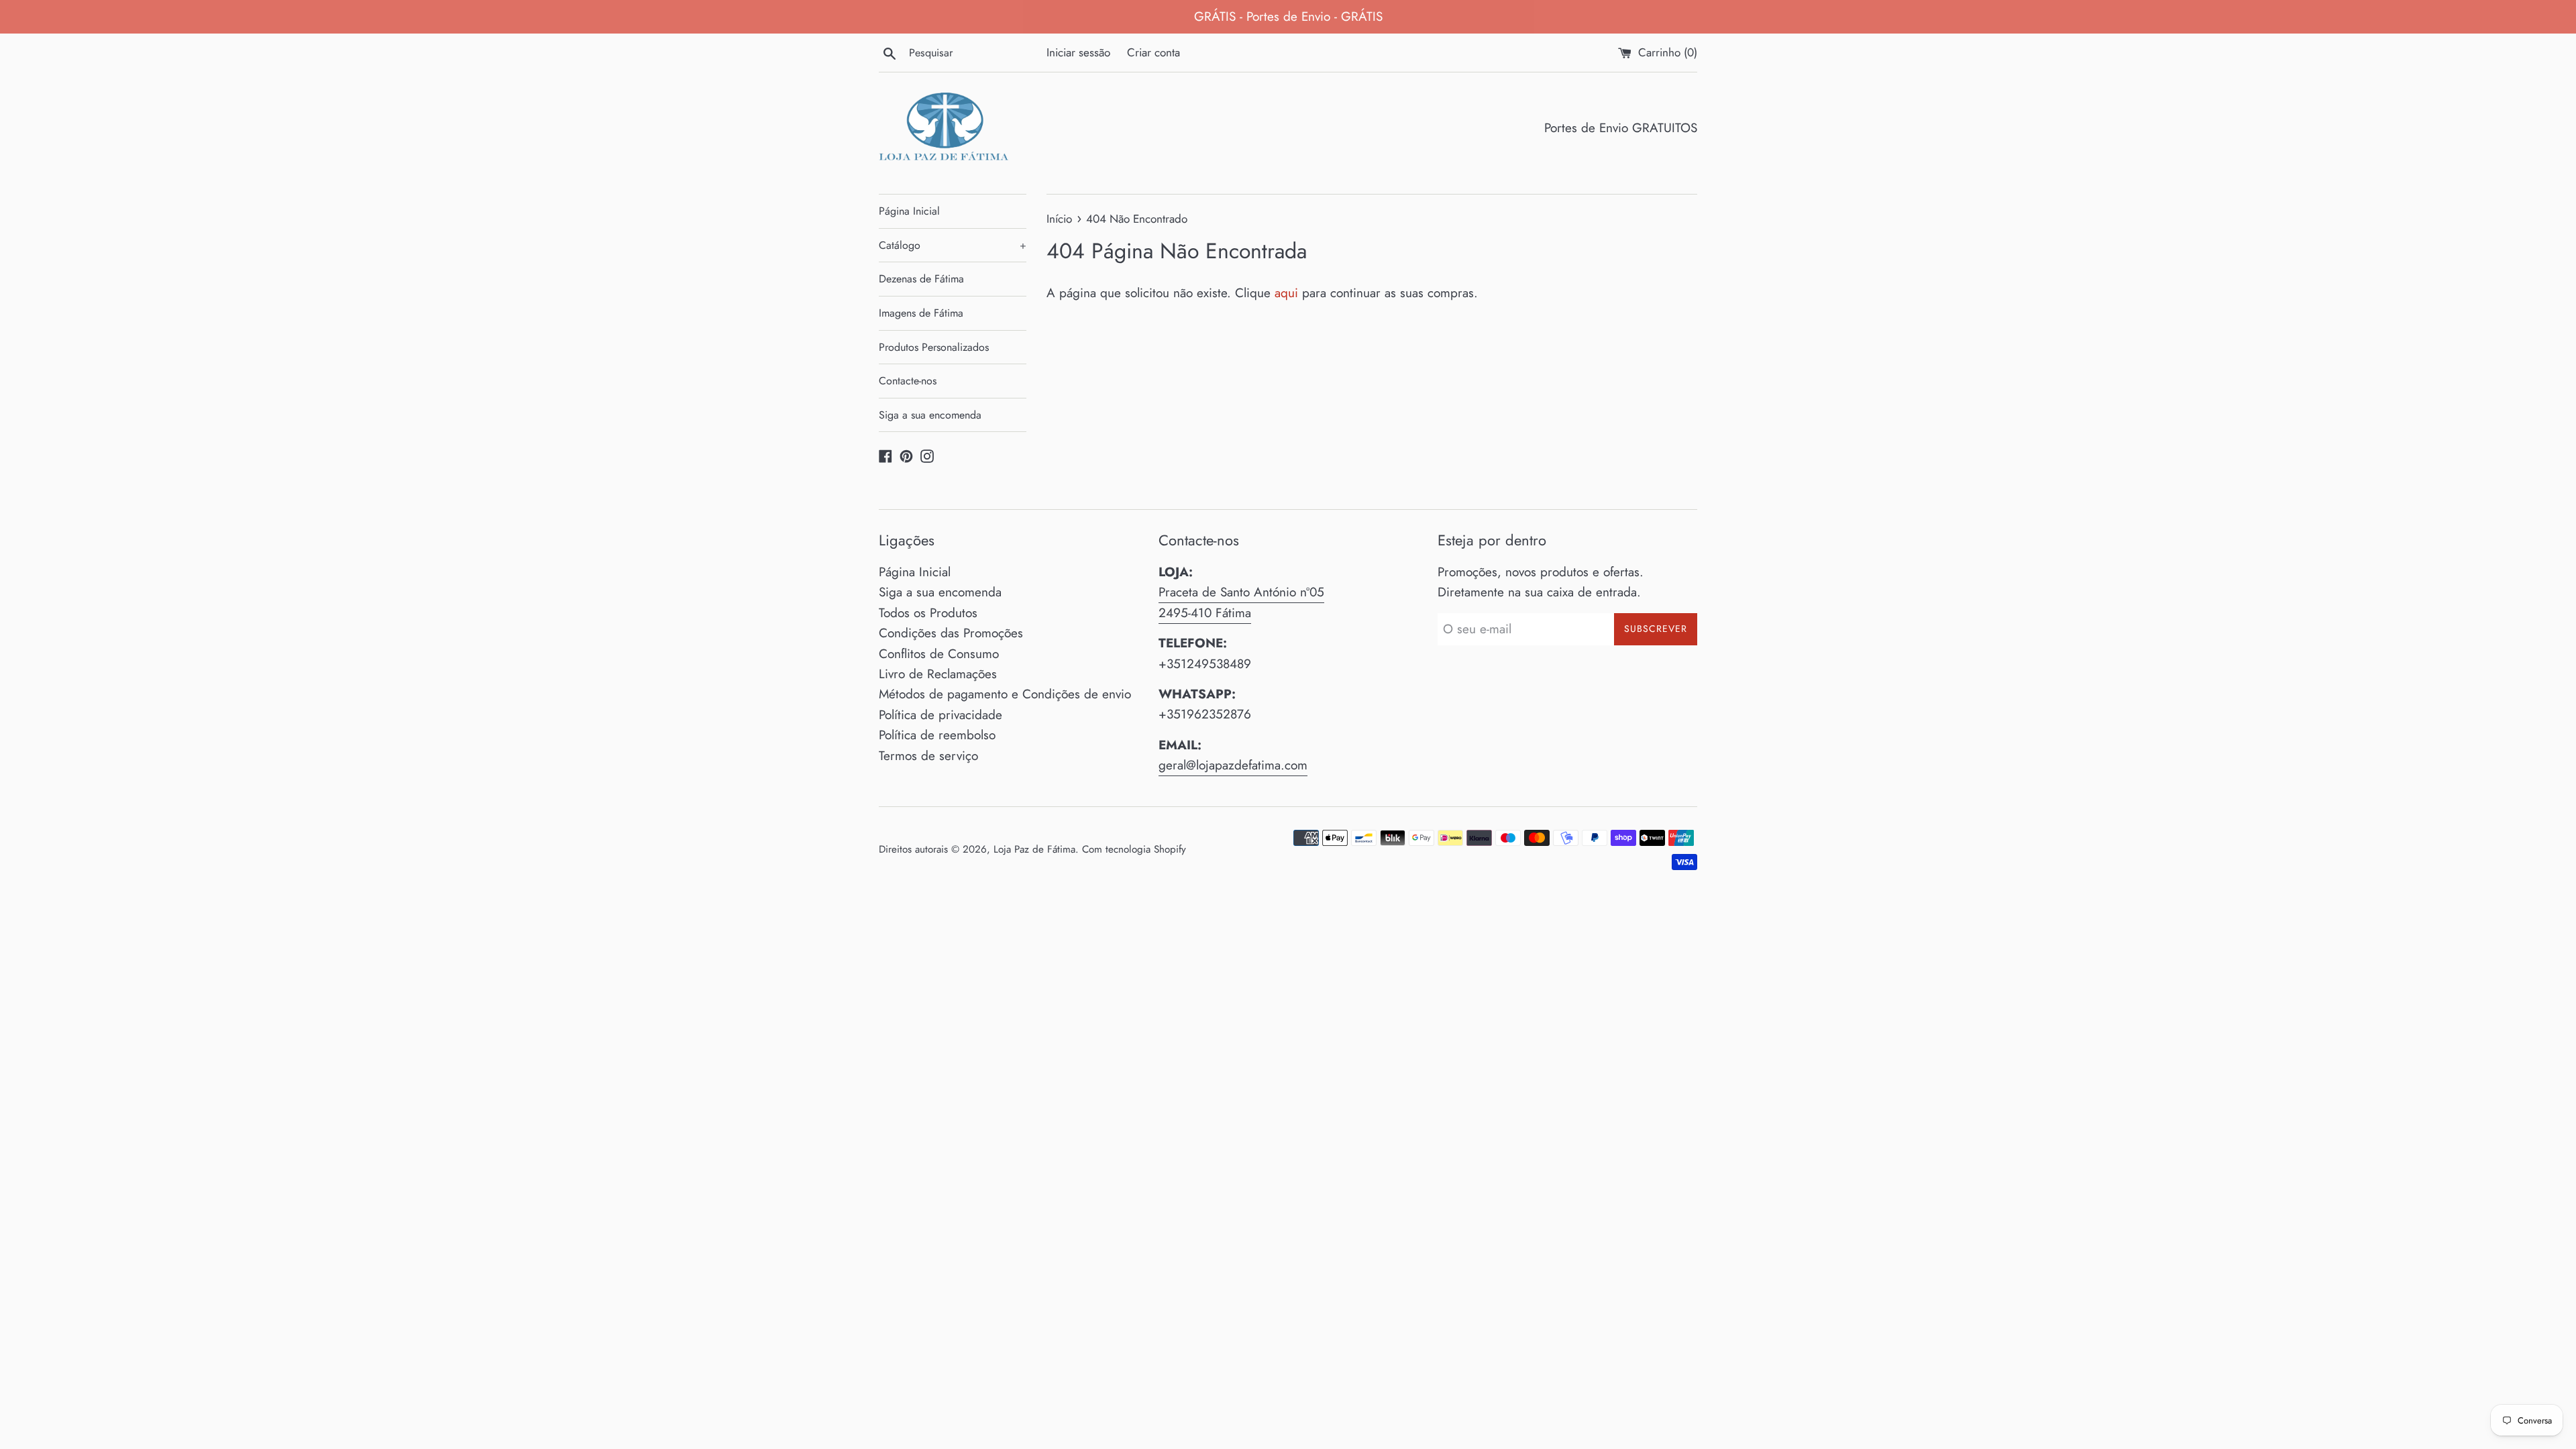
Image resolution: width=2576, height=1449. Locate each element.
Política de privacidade (941, 715)
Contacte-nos (908, 381)
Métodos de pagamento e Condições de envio (1005, 694)
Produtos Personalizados (934, 347)
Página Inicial (909, 211)
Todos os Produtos (928, 613)
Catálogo (953, 245)
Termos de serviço (928, 756)
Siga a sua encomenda (930, 415)
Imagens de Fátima (921, 313)
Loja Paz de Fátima (1034, 849)
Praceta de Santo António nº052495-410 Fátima (1241, 602)
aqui (1286, 293)
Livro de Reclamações (938, 674)
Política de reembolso (937, 735)
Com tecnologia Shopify (1134, 849)
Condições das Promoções (951, 633)
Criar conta (1153, 52)
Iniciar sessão (1078, 52)
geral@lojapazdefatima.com (1233, 765)
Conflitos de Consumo (939, 654)
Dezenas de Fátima (921, 279)
